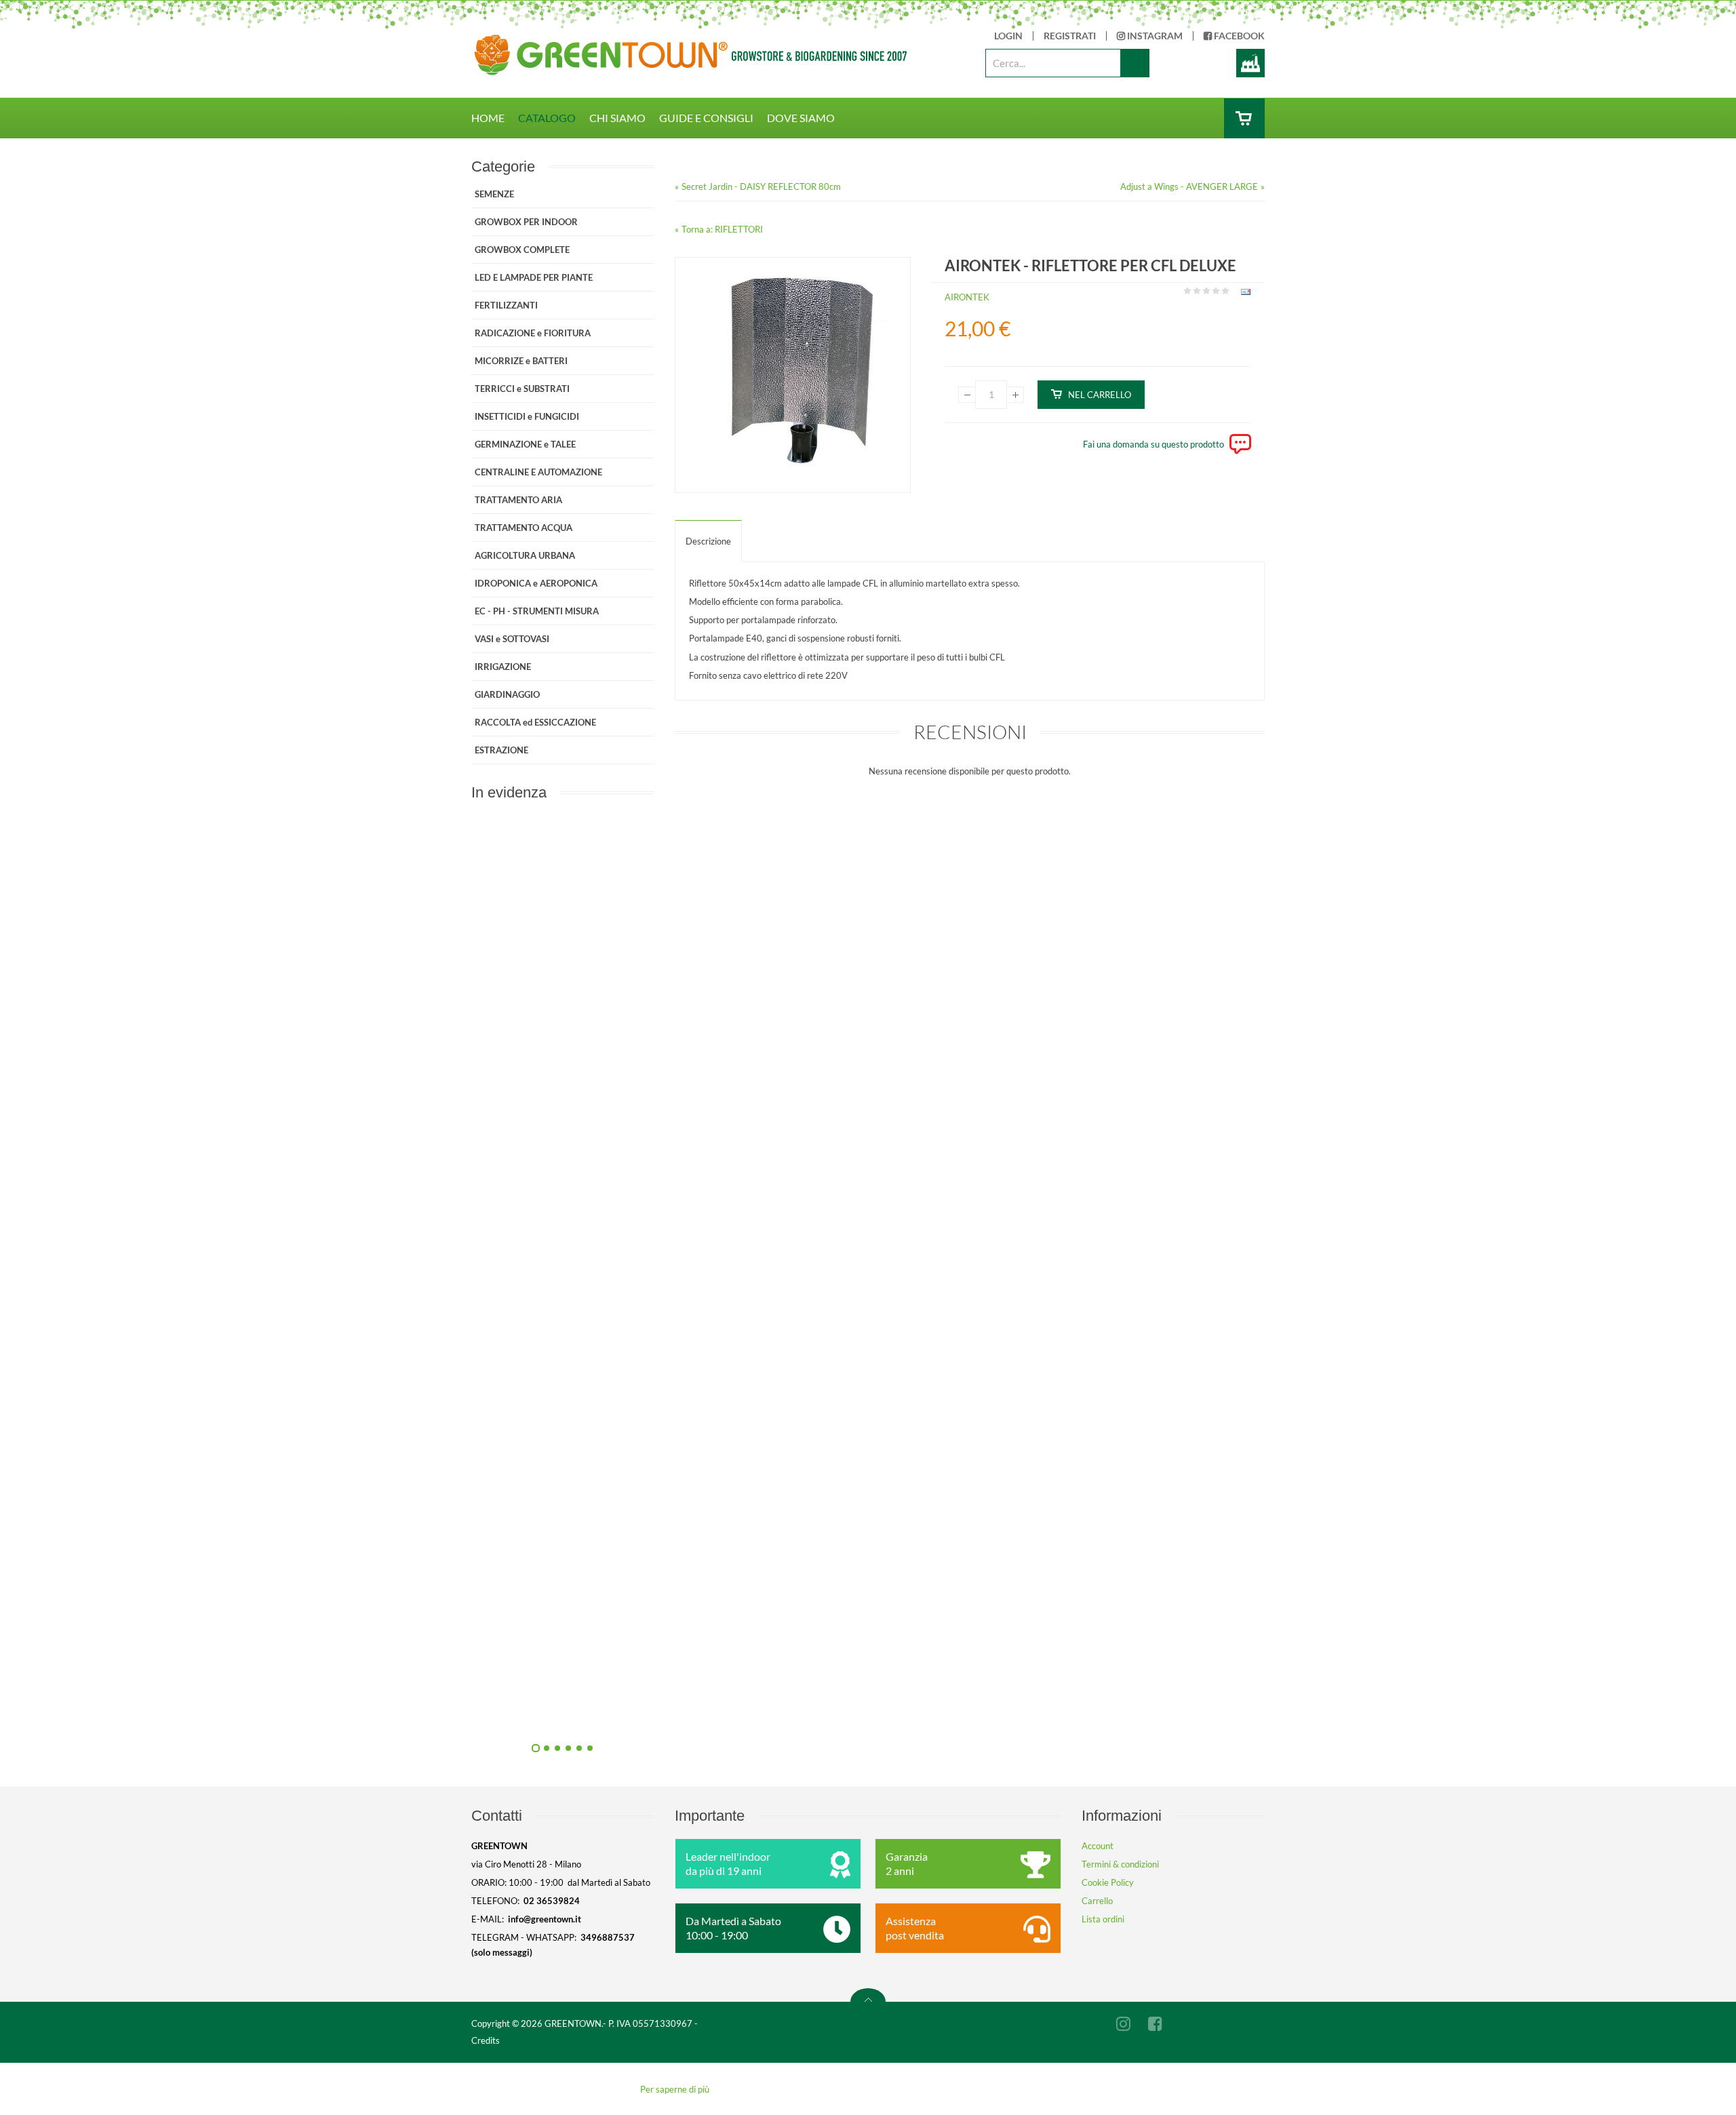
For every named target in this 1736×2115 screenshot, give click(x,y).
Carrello (1097, 1901)
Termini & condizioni (1120, 1864)
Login (1008, 36)
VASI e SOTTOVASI (512, 639)
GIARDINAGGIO (507, 694)
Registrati (1070, 36)
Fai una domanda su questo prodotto (1153, 444)
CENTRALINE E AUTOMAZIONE (538, 472)
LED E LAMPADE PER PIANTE (534, 277)
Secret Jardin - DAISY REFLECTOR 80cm (761, 186)
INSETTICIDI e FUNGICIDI (527, 416)
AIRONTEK (967, 297)
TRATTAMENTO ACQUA (524, 528)
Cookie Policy (1108, 1882)
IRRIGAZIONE (503, 667)
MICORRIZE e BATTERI (521, 361)
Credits (486, 2040)
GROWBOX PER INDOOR (526, 222)
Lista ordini (1103, 1919)
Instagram (1154, 36)
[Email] (1244, 294)
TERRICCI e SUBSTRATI (522, 389)
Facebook (1238, 36)
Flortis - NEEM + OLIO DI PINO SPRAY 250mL (709, 1103)
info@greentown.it (545, 1919)
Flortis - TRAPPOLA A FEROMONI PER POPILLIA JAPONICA (709, 1408)
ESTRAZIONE (501, 750)
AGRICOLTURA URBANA (525, 555)
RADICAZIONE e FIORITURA (533, 333)
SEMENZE (494, 194)
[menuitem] (495, 118)
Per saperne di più (675, 2089)
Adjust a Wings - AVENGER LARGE (1189, 186)
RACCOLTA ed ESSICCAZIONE (535, 722)
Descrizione (708, 541)
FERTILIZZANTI (506, 305)
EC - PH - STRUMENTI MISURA (537, 611)
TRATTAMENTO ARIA (518, 500)
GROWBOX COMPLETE (522, 250)
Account (1098, 1846)
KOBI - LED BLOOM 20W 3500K (709, 1714)
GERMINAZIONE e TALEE (525, 444)
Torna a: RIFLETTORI (722, 229)
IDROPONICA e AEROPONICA (536, 583)
